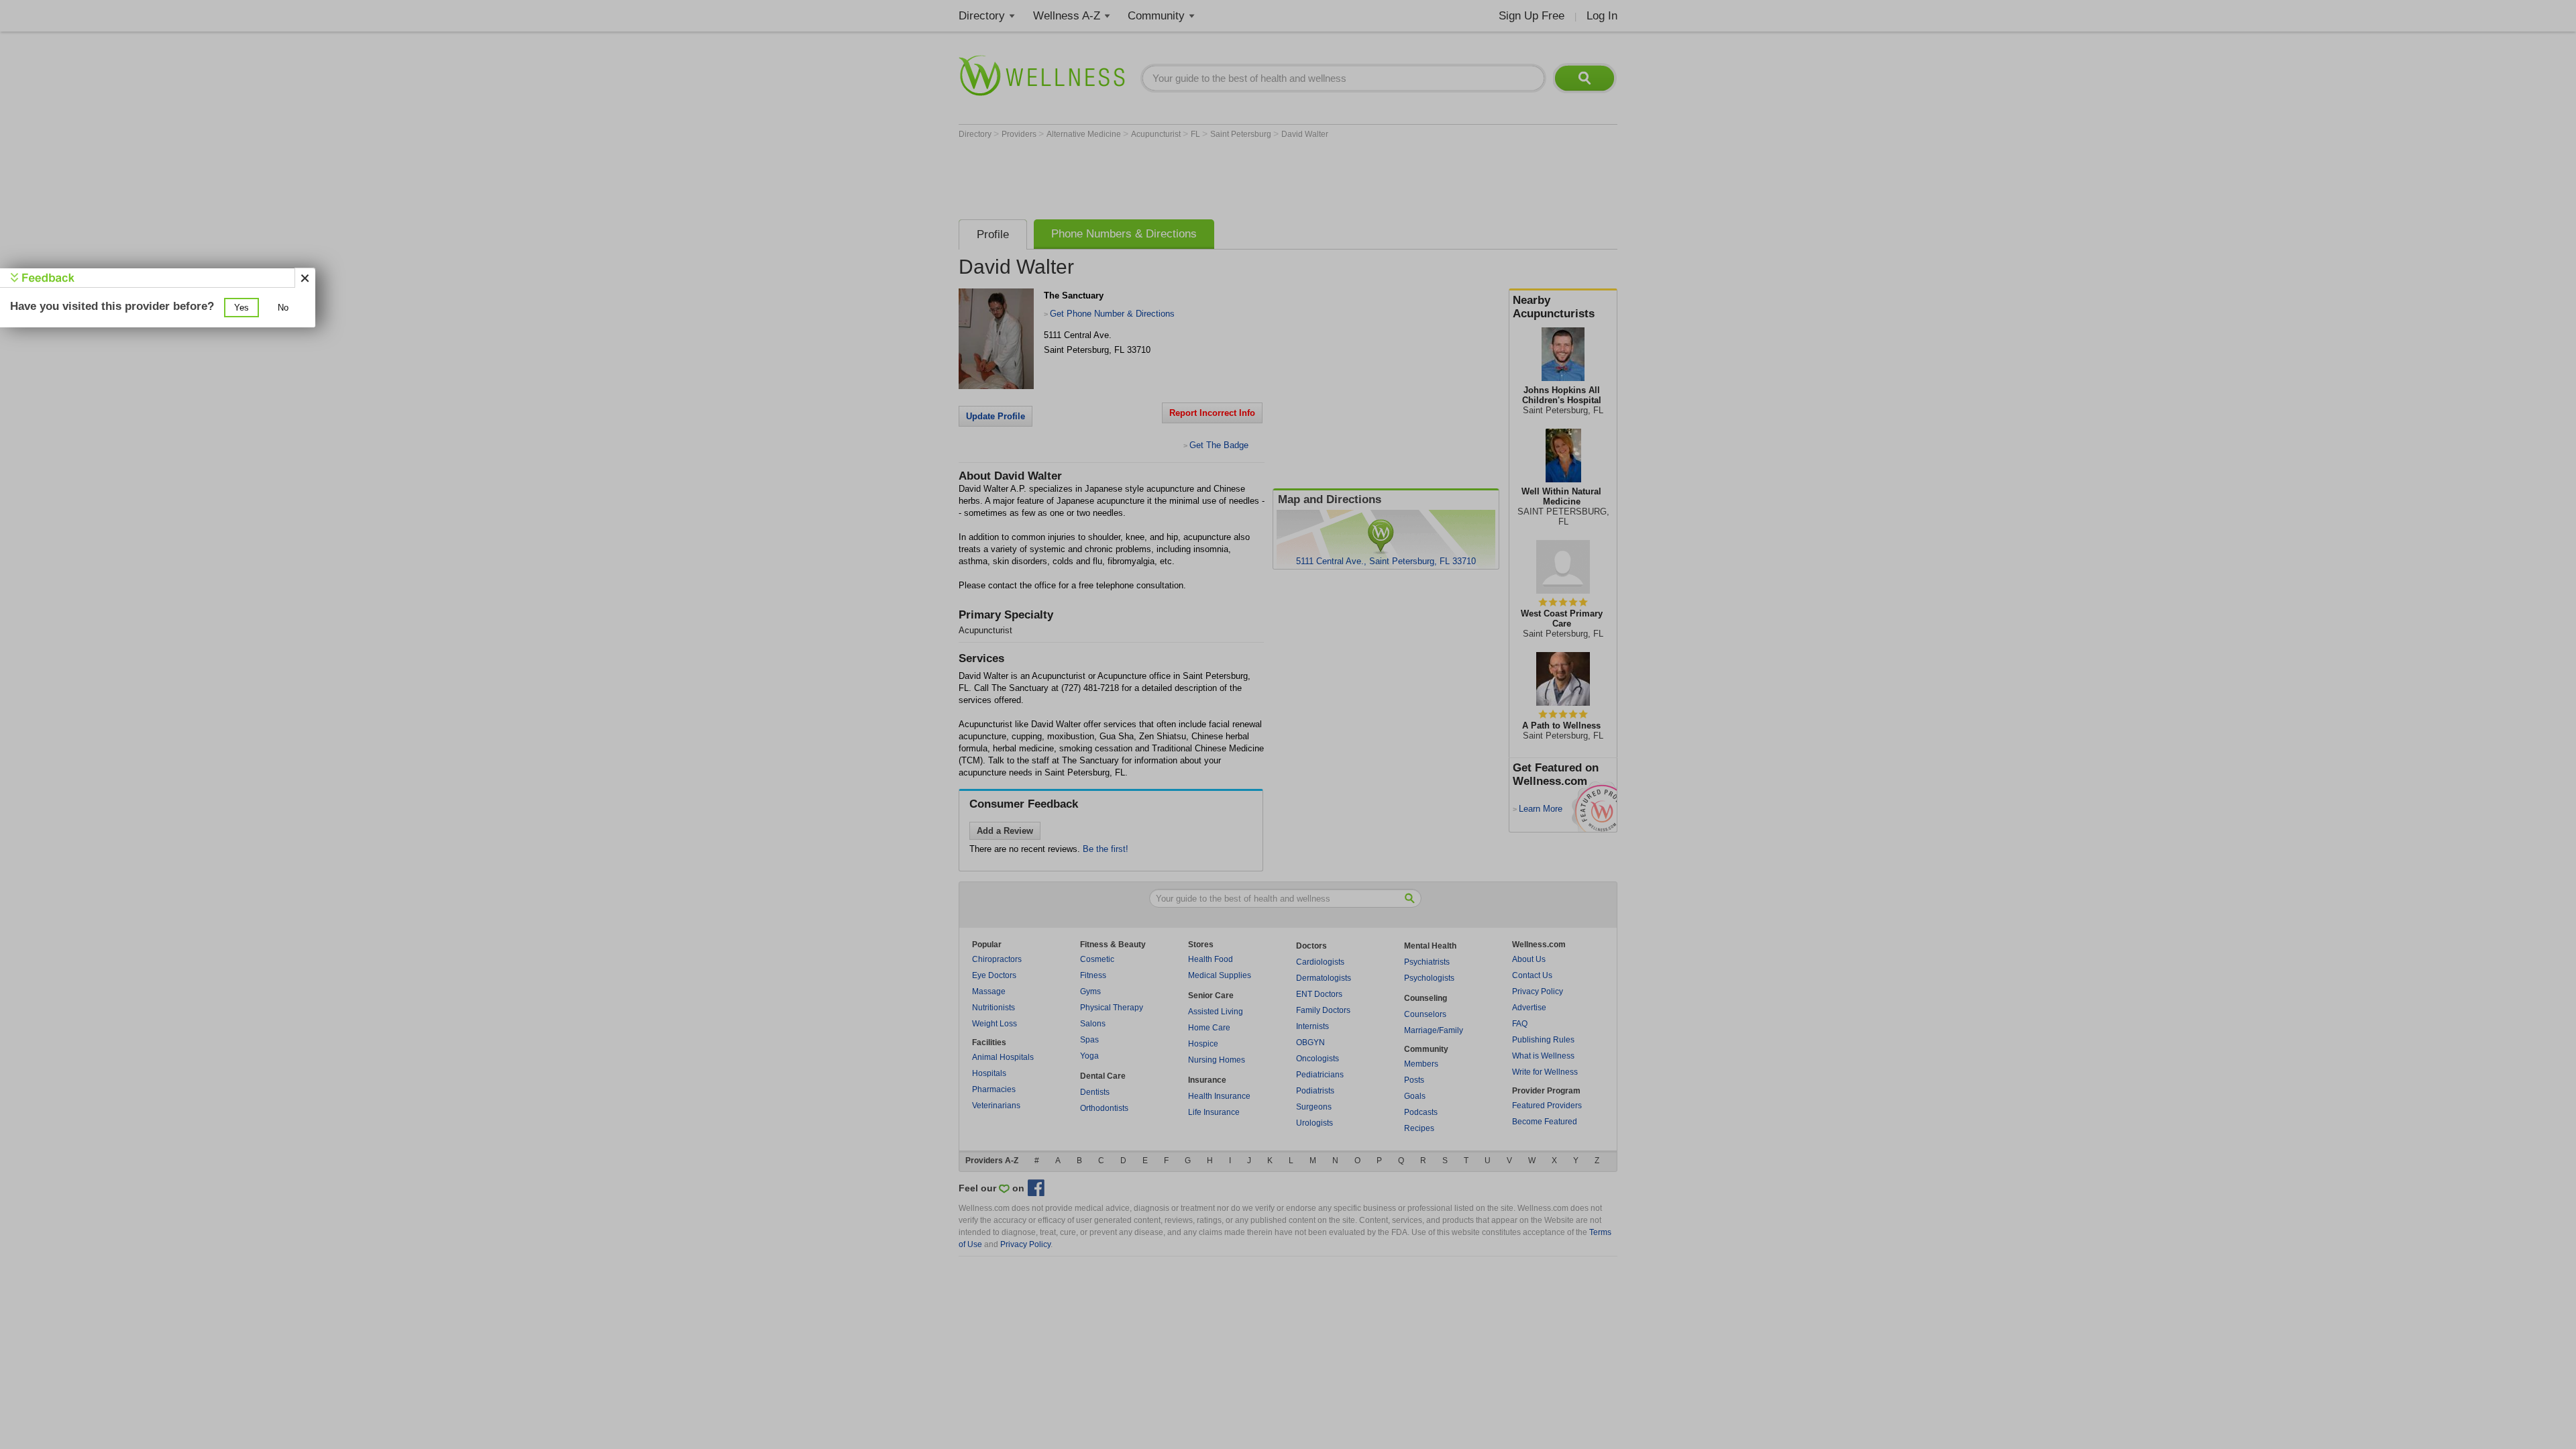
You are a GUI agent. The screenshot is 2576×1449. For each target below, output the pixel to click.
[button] (241, 308)
